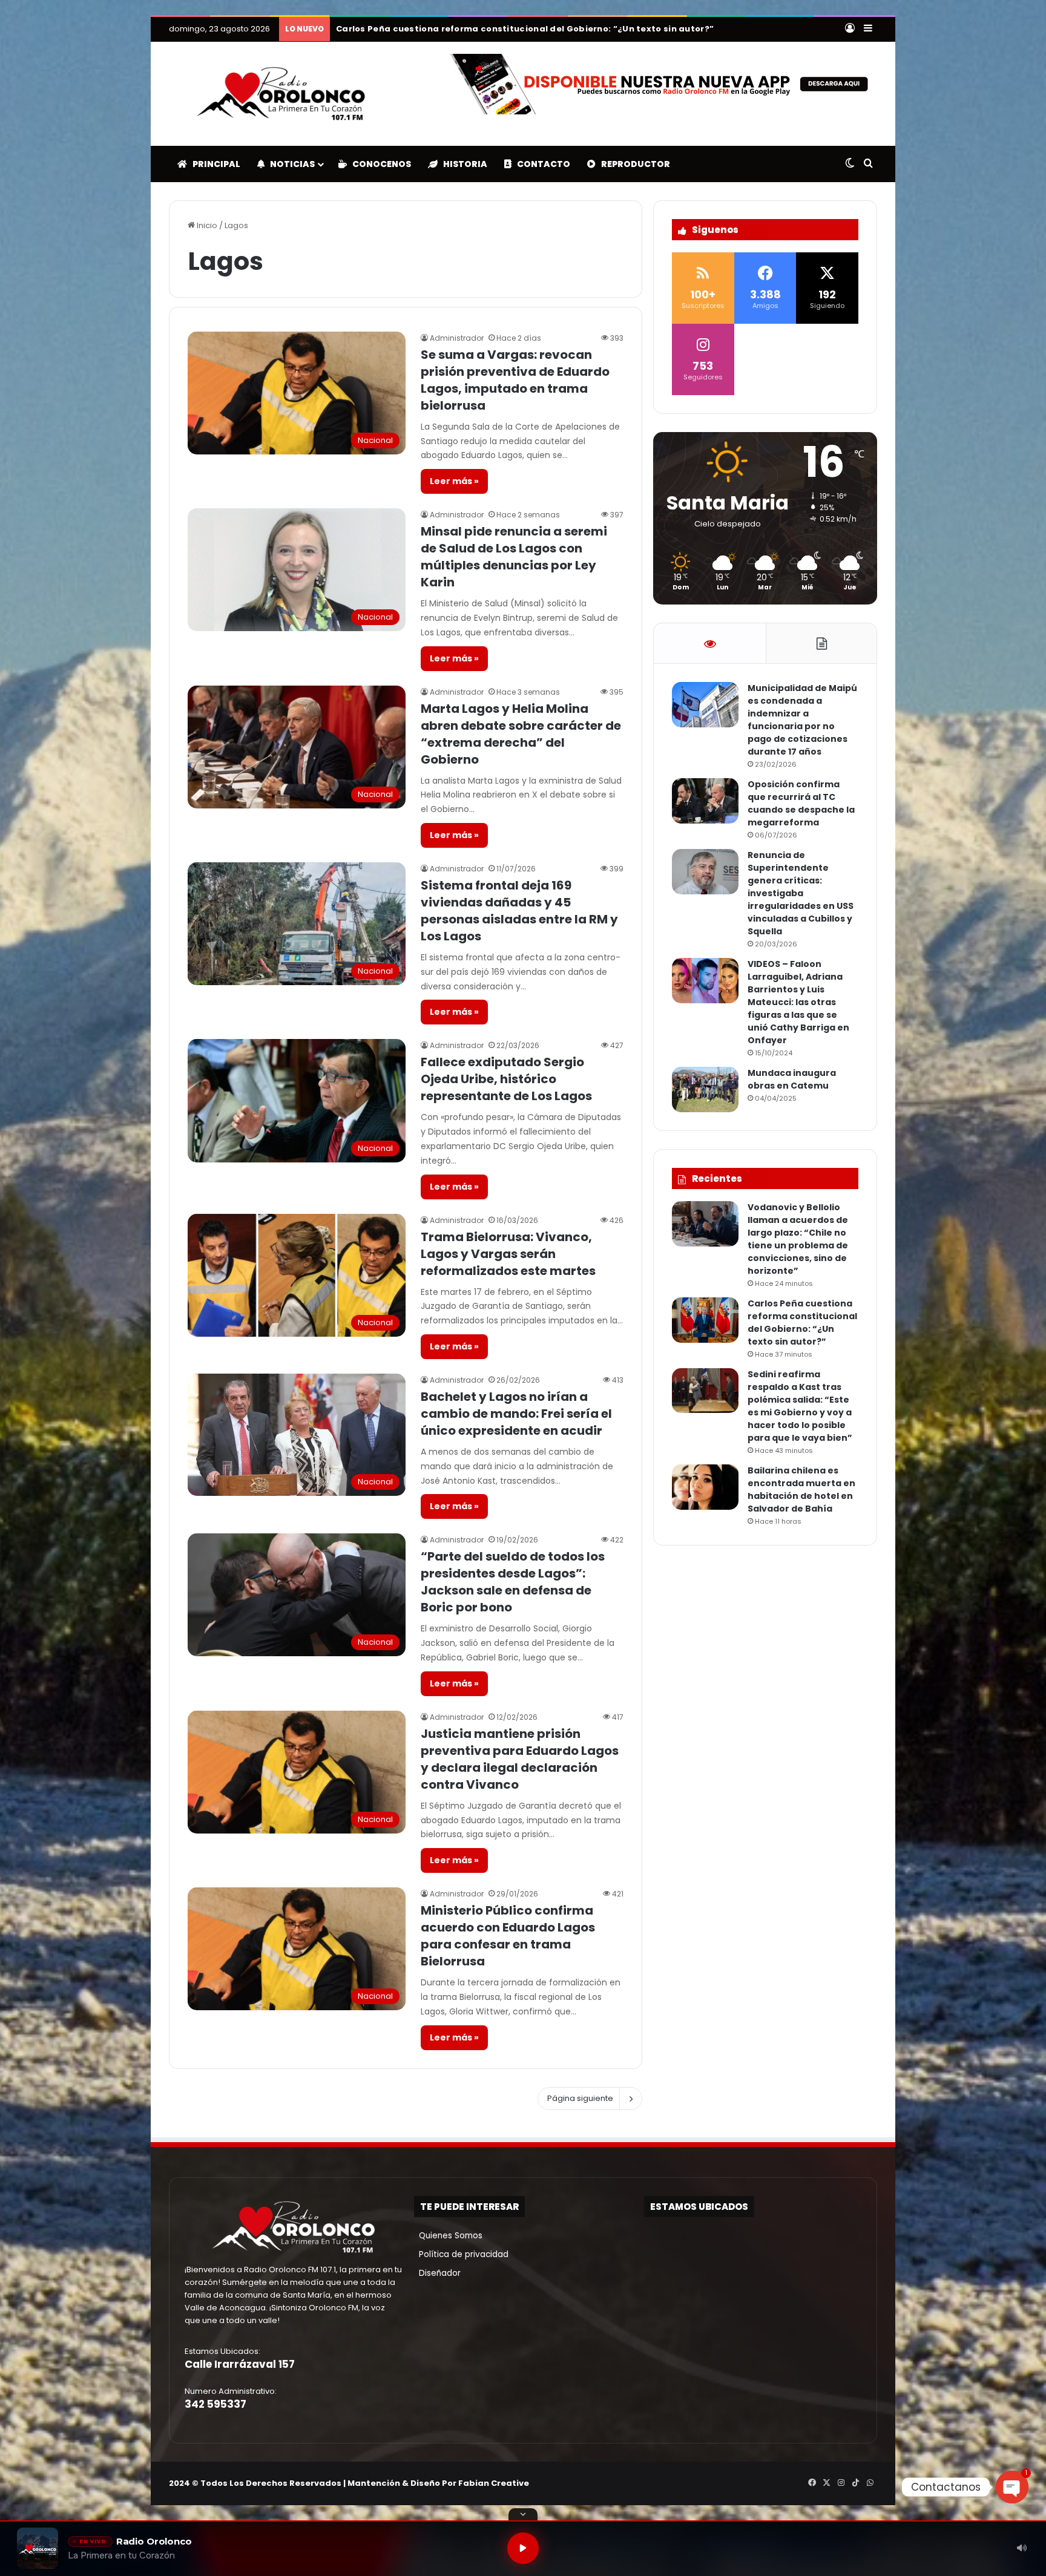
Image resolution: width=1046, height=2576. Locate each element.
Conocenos (379, 164)
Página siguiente (580, 2098)
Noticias (290, 164)
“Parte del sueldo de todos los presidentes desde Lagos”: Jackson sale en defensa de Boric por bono (513, 1582)
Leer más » (454, 481)
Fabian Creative (494, 2483)
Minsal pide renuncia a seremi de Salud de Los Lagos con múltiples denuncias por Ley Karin (514, 557)
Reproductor (633, 164)
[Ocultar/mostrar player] (523, 2514)
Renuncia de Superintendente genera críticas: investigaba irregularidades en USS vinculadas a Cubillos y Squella (801, 893)
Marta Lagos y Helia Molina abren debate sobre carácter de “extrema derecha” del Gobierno (521, 734)
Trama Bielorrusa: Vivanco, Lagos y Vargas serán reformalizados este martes (508, 1254)
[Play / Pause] (523, 2548)
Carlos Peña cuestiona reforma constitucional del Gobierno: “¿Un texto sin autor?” (802, 1322)
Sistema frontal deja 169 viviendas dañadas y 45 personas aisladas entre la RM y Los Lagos (519, 911)
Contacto (541, 164)
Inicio (206, 225)
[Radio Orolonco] (281, 94)
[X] (826, 2483)
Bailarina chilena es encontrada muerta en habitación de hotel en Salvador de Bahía (531, 29)
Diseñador (437, 2273)
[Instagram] (841, 2483)
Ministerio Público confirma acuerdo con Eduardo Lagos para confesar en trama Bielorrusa (508, 1936)
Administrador (457, 338)
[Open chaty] (1012, 2487)
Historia (462, 164)
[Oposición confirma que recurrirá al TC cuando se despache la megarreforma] (705, 801)
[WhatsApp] (870, 2483)
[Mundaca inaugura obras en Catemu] (705, 1090)
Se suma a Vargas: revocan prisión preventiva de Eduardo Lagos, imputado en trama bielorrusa (515, 380)
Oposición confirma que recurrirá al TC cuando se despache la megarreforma (801, 803)
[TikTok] (855, 2483)
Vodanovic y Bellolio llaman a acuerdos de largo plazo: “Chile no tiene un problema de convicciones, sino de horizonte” (798, 1239)
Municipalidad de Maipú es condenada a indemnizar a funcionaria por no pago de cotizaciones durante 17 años (802, 720)
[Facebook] (812, 2483)
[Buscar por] (868, 164)
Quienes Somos (448, 2236)
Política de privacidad (461, 2254)
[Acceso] (850, 29)
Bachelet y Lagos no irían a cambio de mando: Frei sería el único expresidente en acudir (516, 1414)
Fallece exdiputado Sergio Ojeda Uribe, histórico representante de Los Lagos (506, 1079)
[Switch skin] (850, 164)
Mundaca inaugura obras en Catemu (792, 1079)
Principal (214, 164)
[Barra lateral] (868, 29)
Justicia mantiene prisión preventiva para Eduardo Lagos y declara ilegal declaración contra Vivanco (520, 1759)
